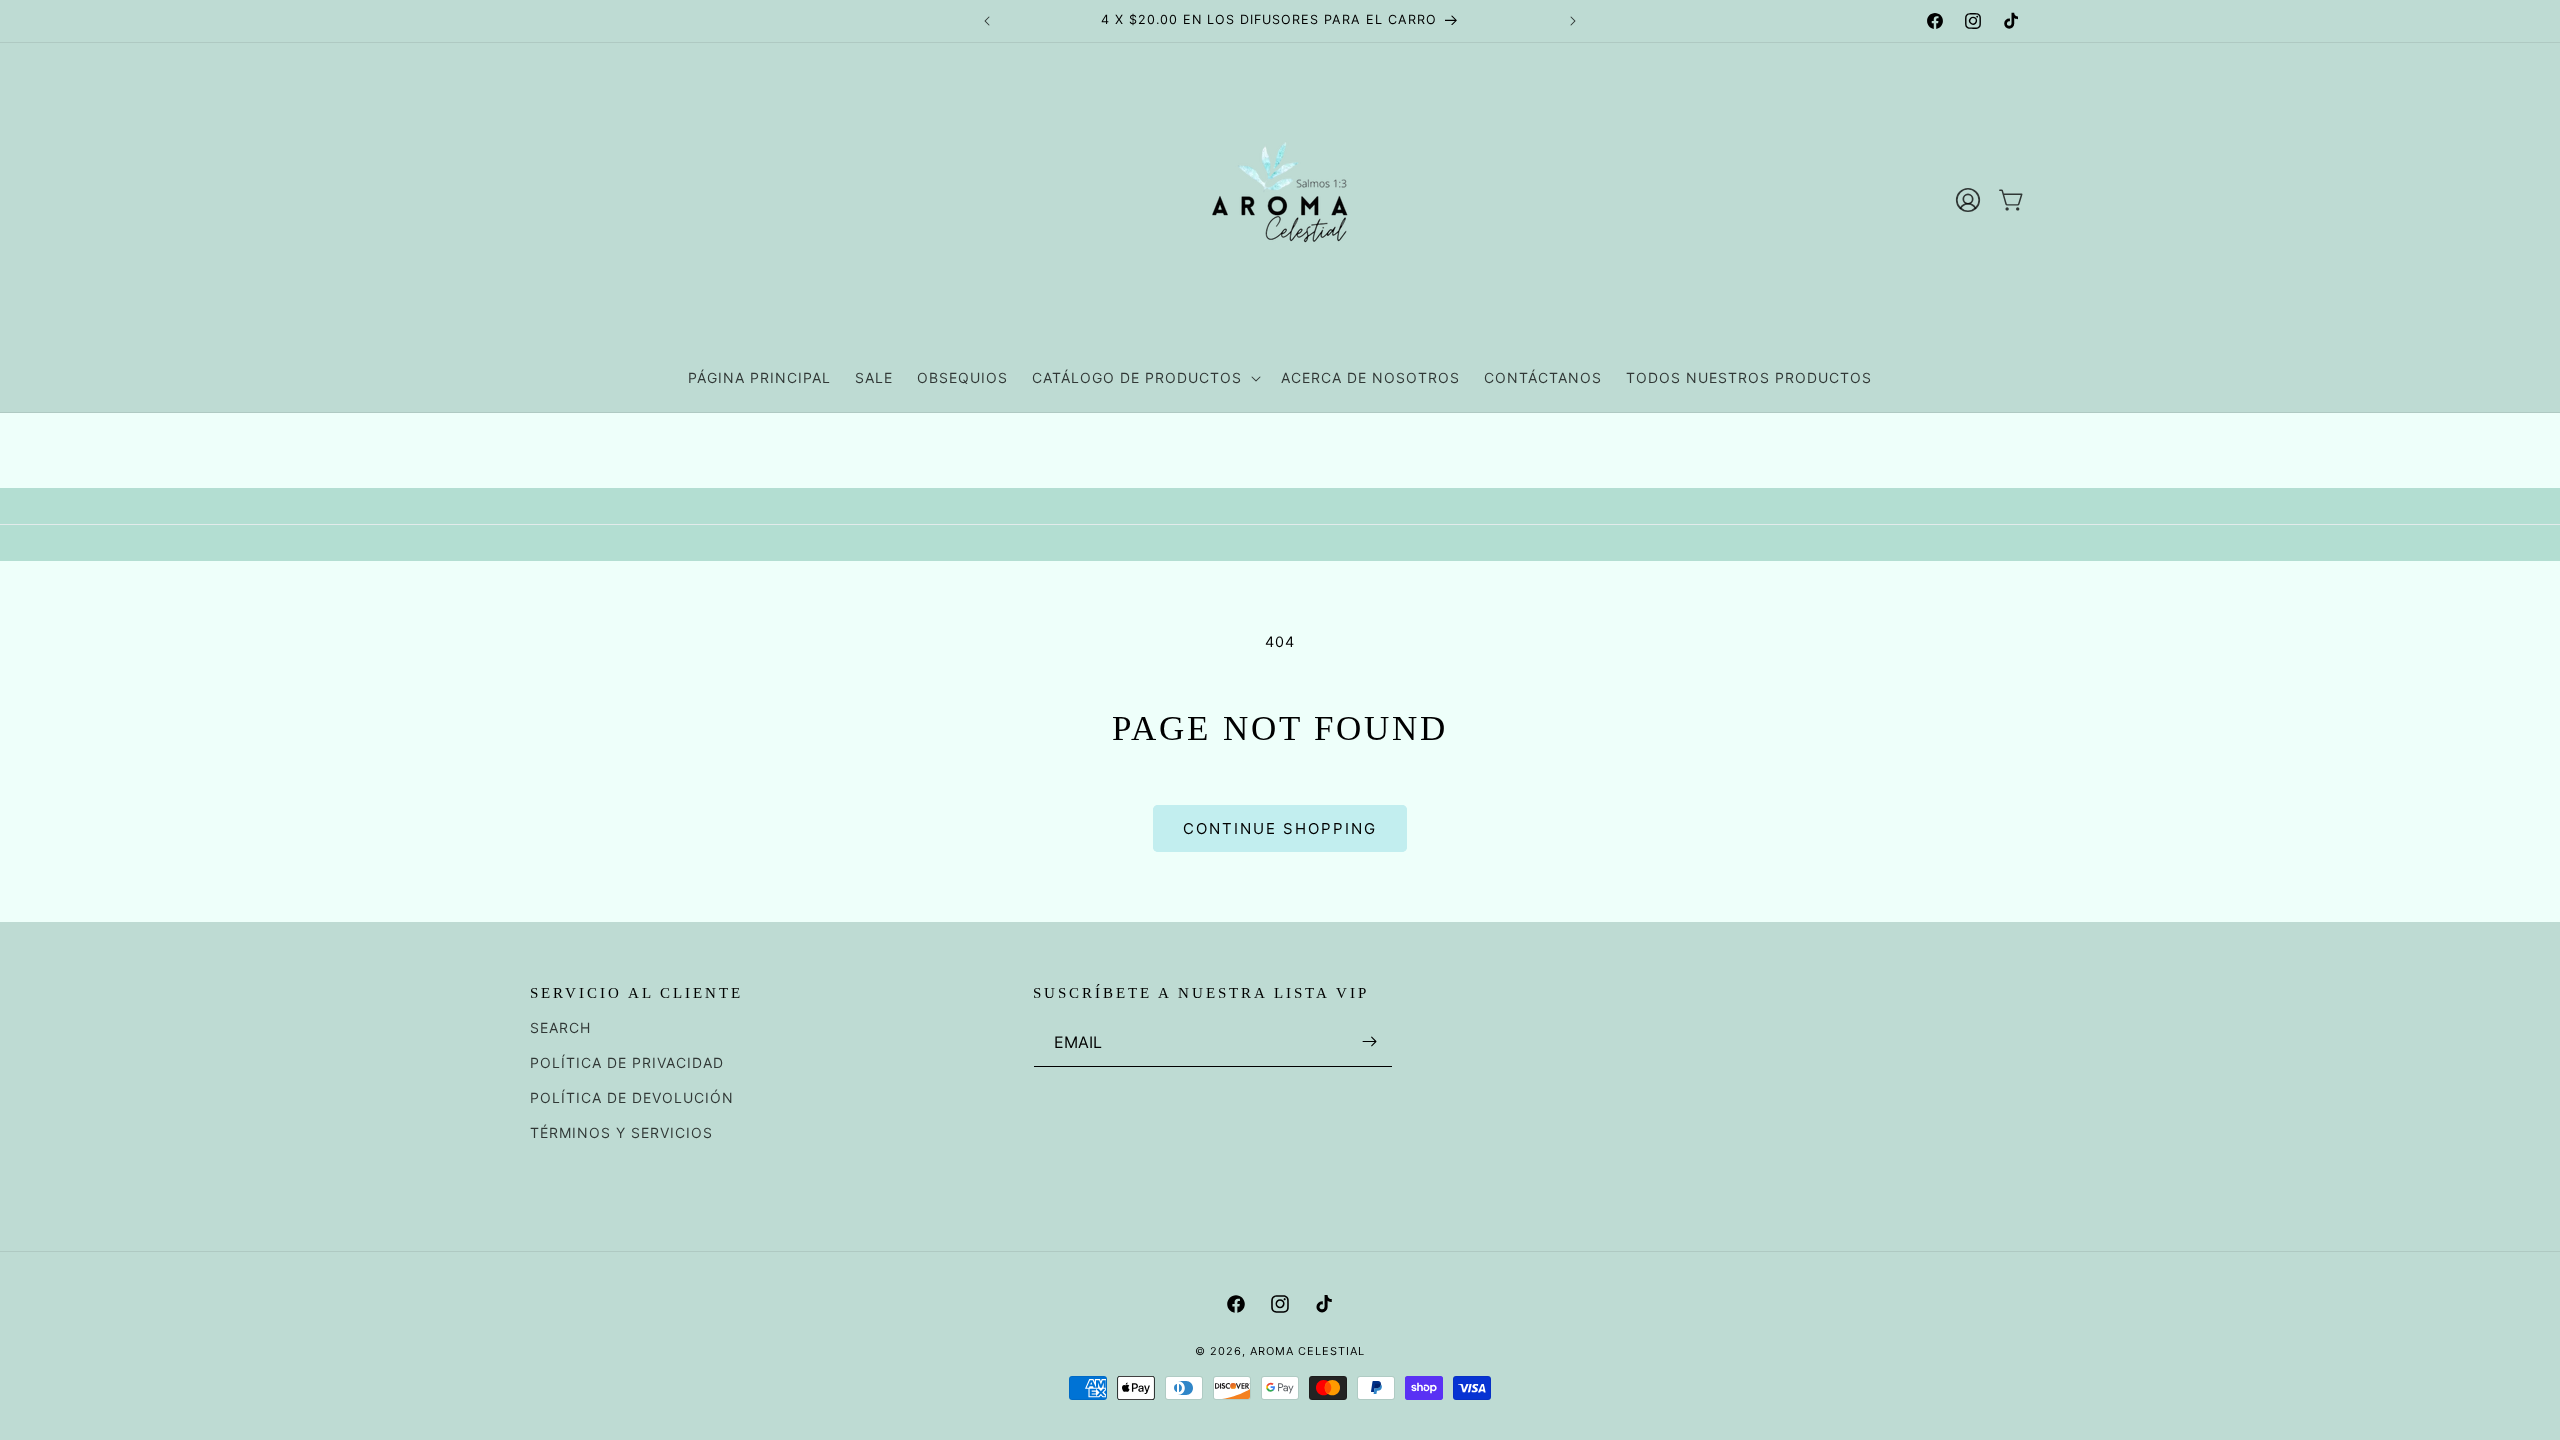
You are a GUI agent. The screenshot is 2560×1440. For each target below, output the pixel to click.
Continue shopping (1280, 828)
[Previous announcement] (987, 21)
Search (560, 1027)
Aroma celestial (1307, 1351)
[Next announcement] (1573, 21)
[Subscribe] (1370, 1041)
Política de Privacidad (627, 1062)
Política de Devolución (632, 1097)
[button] (1144, 377)
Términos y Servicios (621, 1132)
